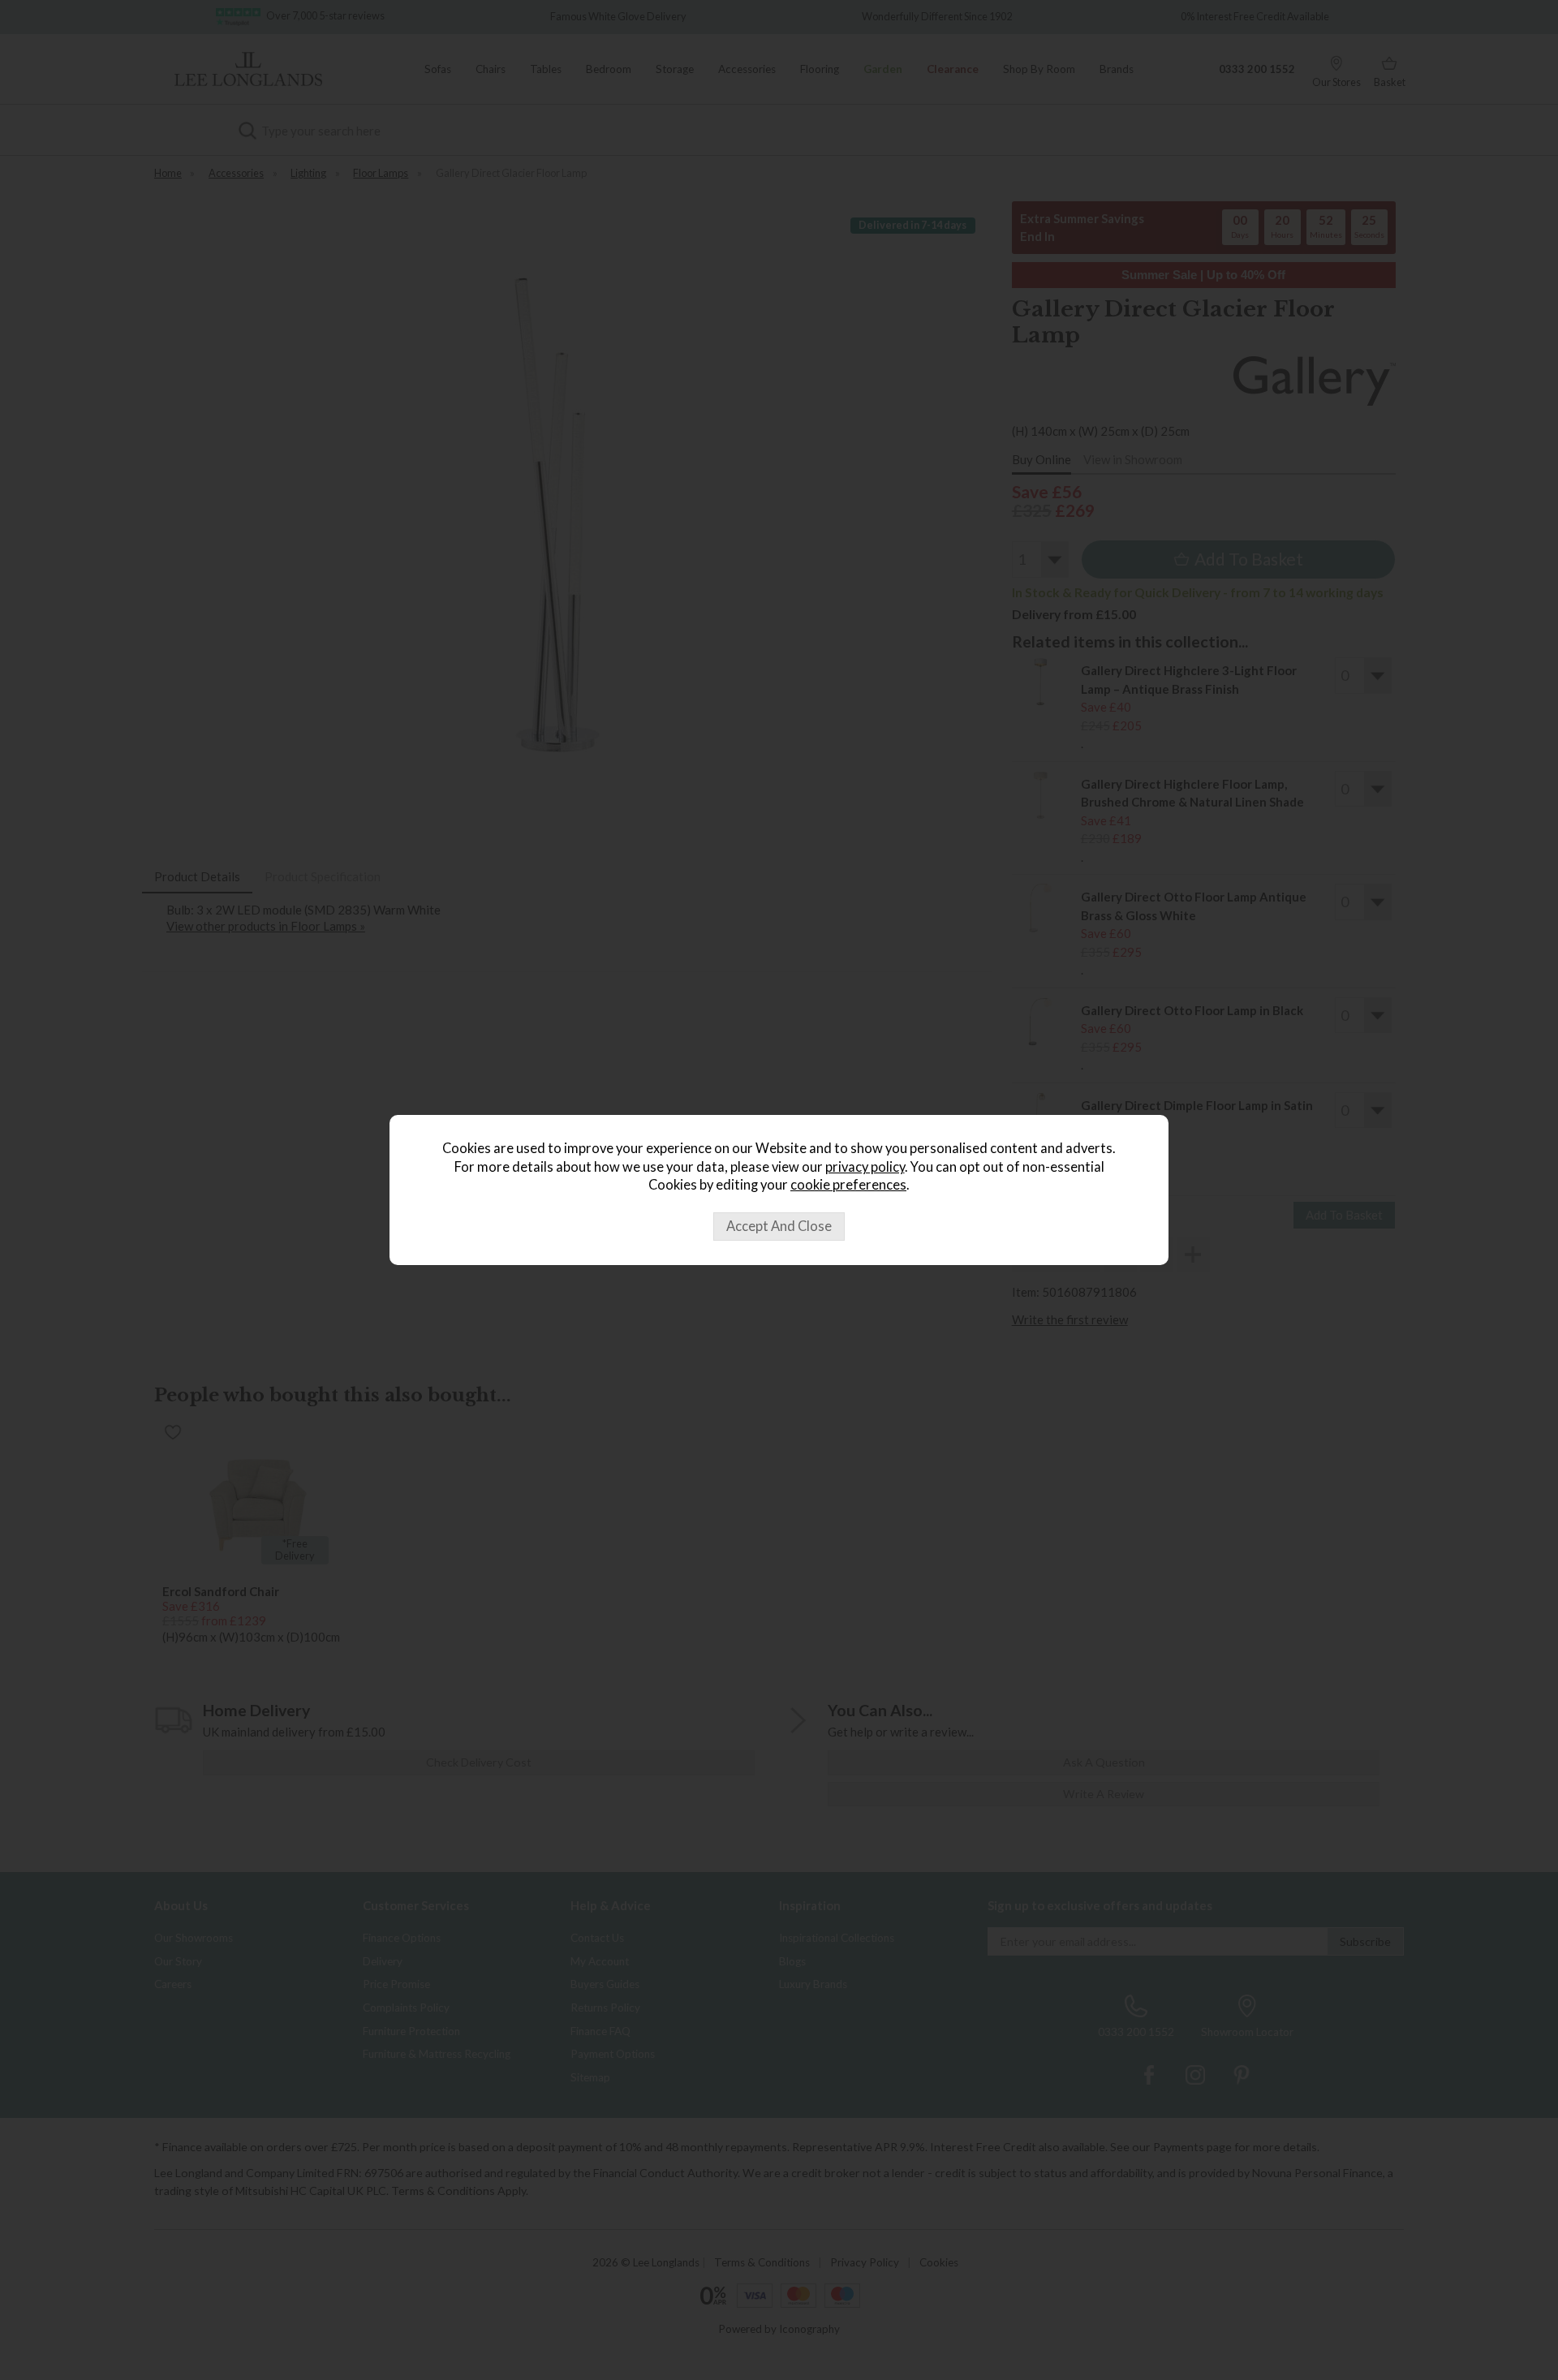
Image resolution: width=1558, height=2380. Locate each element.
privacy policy (865, 1167)
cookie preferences (848, 1185)
